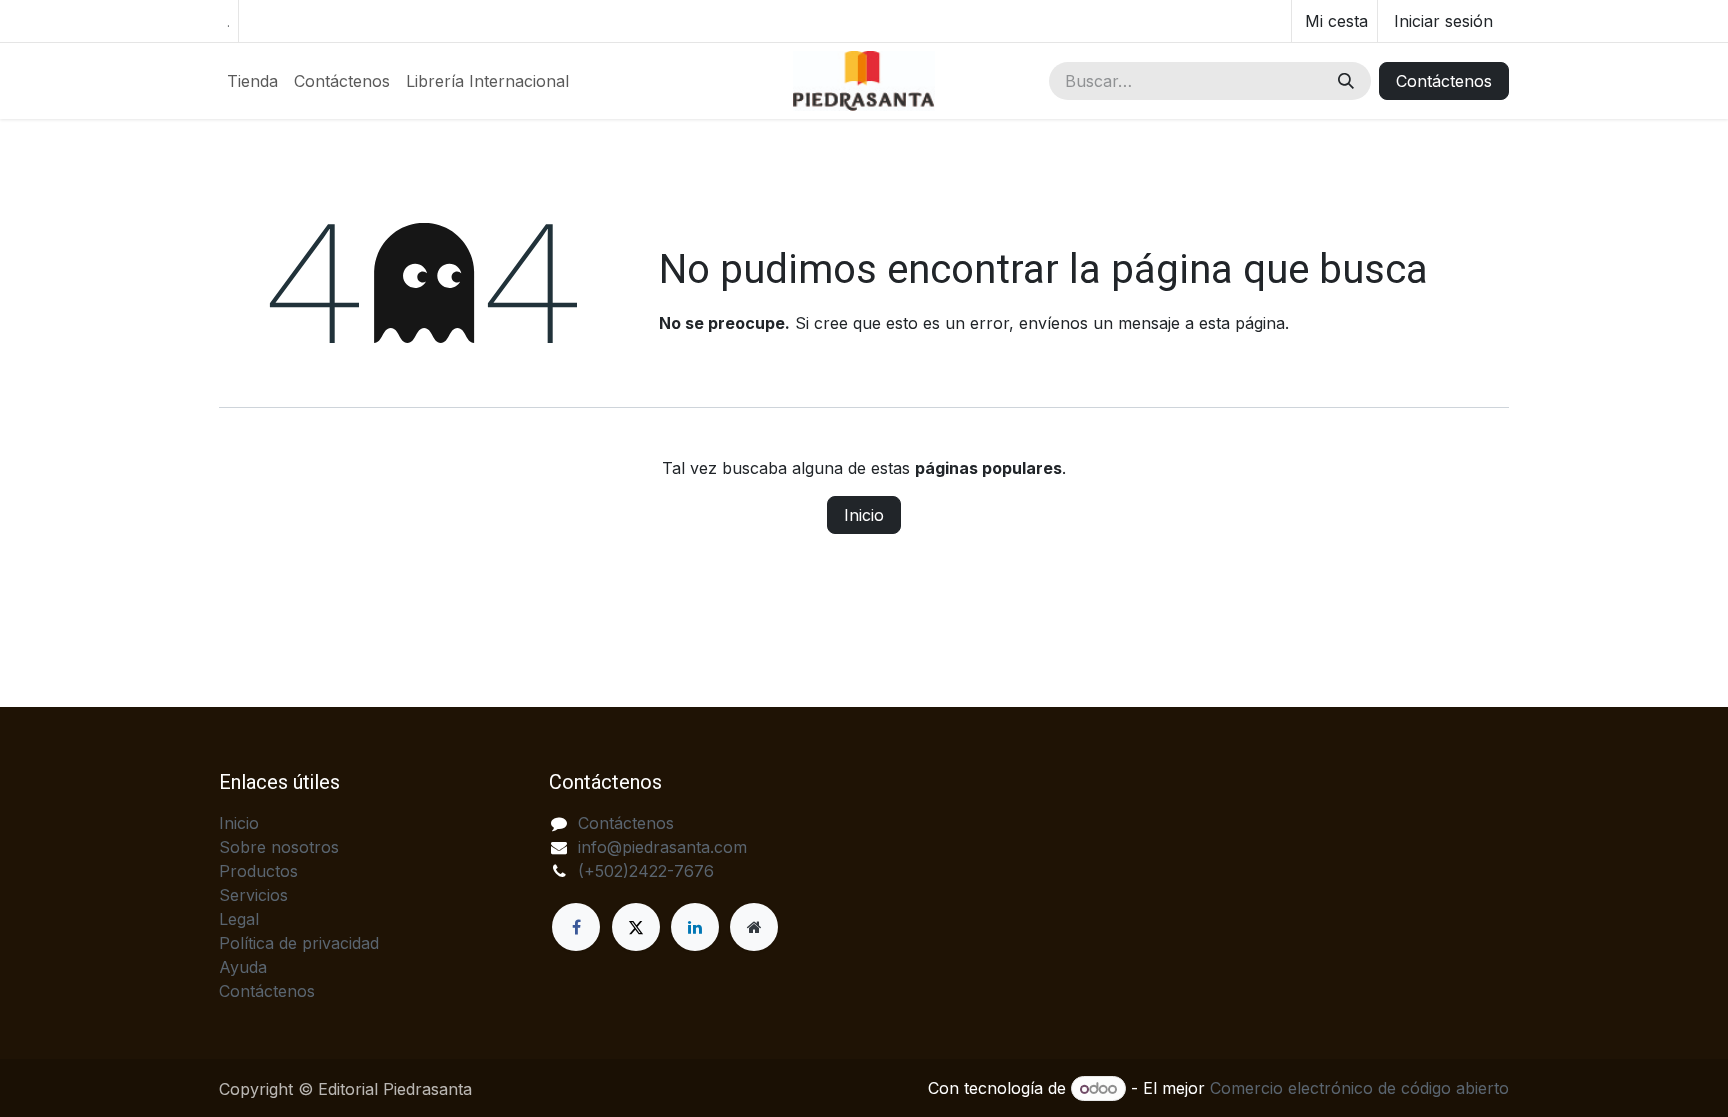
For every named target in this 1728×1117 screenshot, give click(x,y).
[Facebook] (576, 927)
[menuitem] (252, 81)
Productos (258, 871)
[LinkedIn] (695, 927)
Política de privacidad (299, 943)
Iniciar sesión (1443, 21)
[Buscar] (1346, 81)
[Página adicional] (754, 927)
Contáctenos (1444, 81)
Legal (239, 919)
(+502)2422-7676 (646, 871)
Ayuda (243, 967)
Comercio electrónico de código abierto (1359, 1088)
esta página (1242, 323)
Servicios (253, 895)
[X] (636, 927)
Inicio (864, 515)
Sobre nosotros (279, 847)
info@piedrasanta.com (662, 847)
